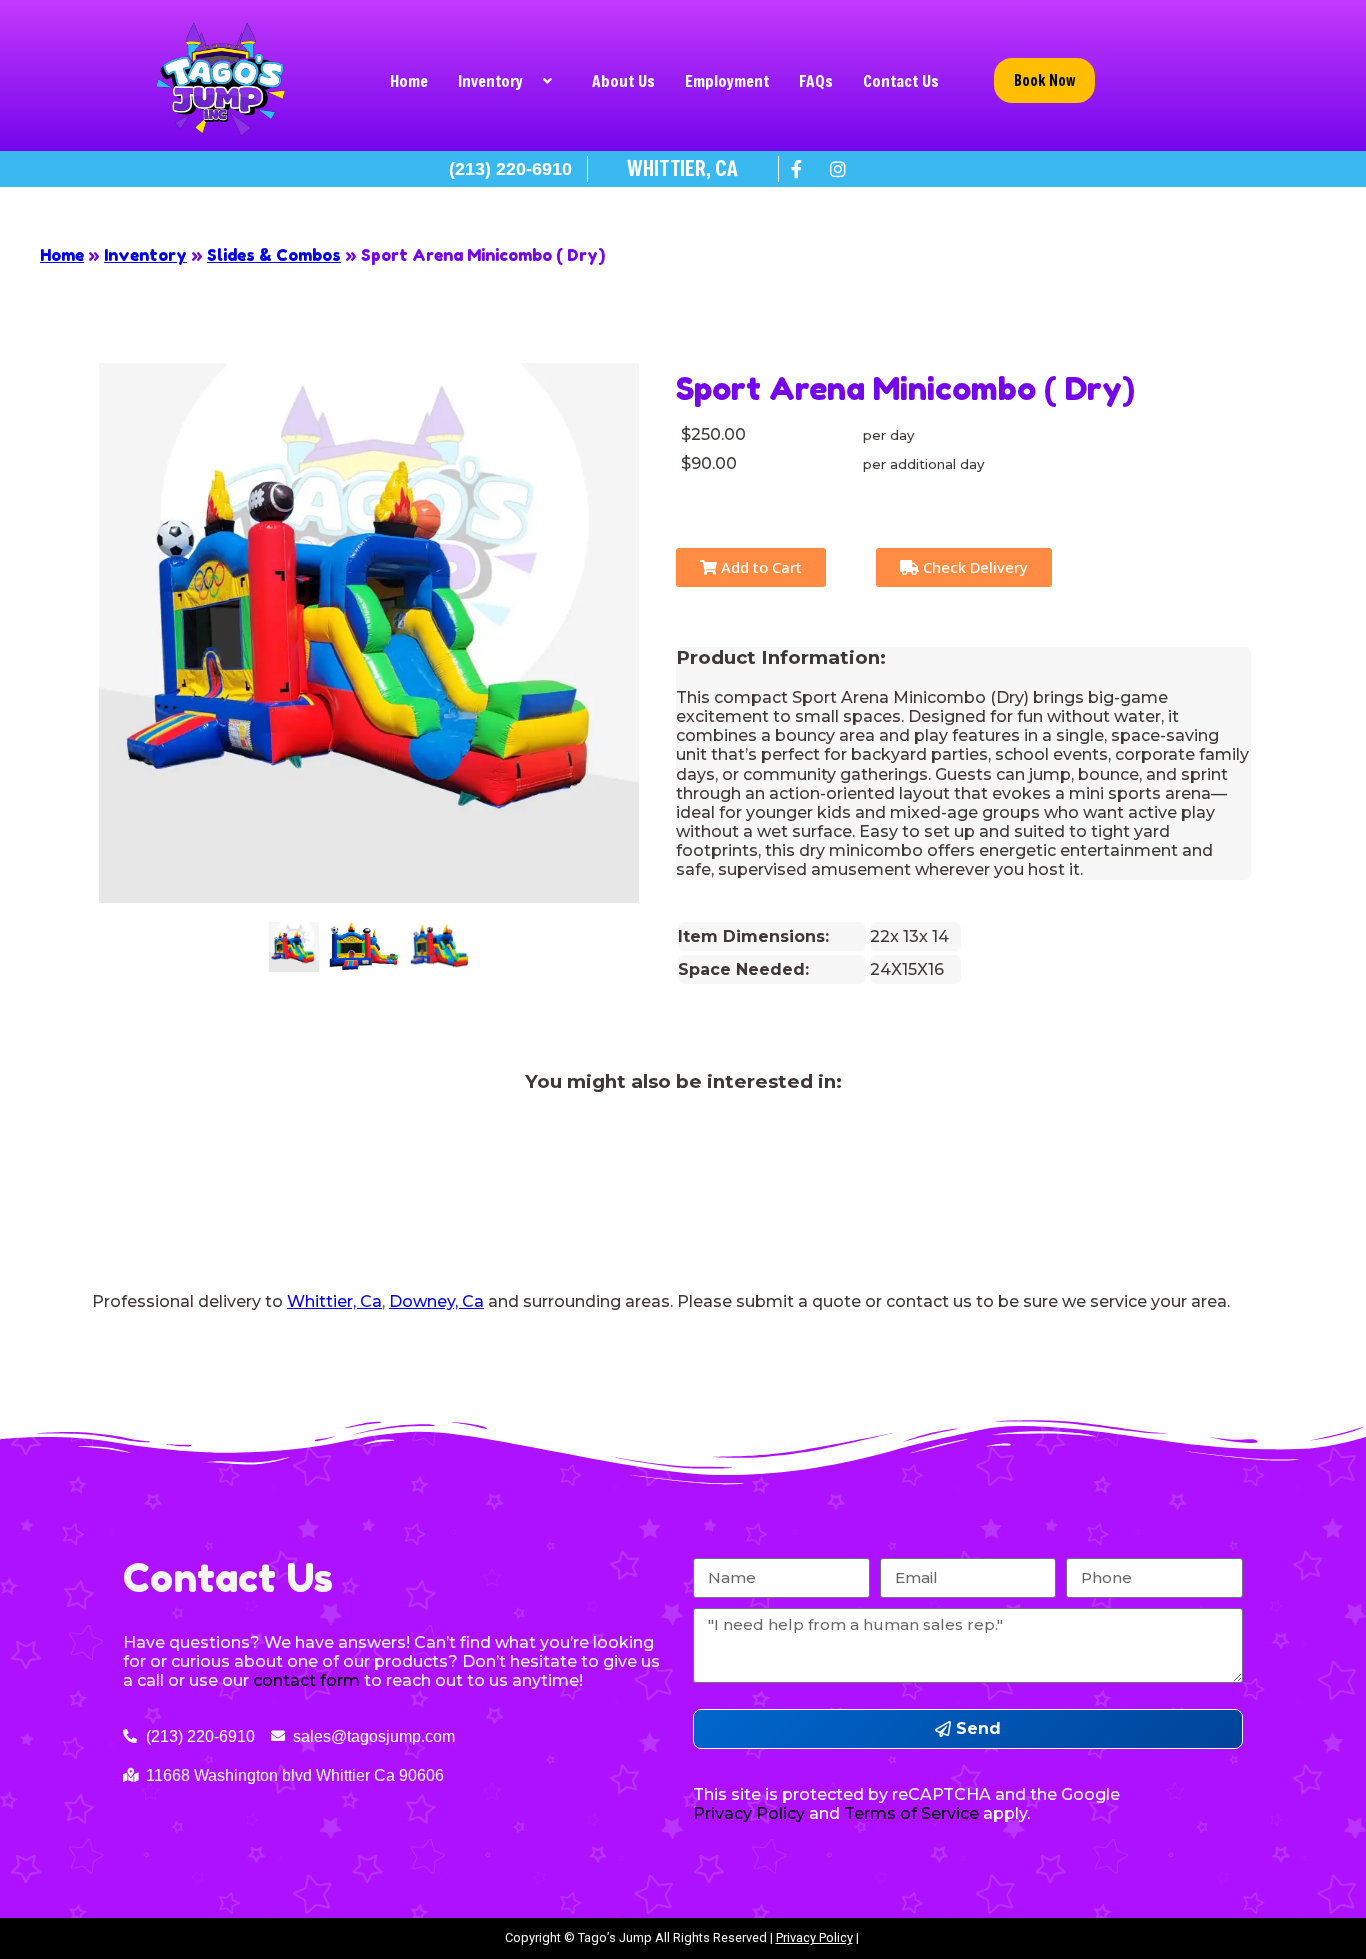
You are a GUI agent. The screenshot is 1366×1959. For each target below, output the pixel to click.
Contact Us (901, 80)
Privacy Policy (814, 1937)
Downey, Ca (436, 1301)
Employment (727, 80)
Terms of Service (911, 1813)
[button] (510, 81)
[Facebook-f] (797, 169)
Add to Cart (759, 567)
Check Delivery (973, 567)
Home (409, 80)
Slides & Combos (274, 255)
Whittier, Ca (334, 1301)
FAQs (816, 80)
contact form (306, 1680)
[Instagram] (838, 169)
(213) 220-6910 (510, 169)
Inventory (490, 80)
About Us (623, 80)
